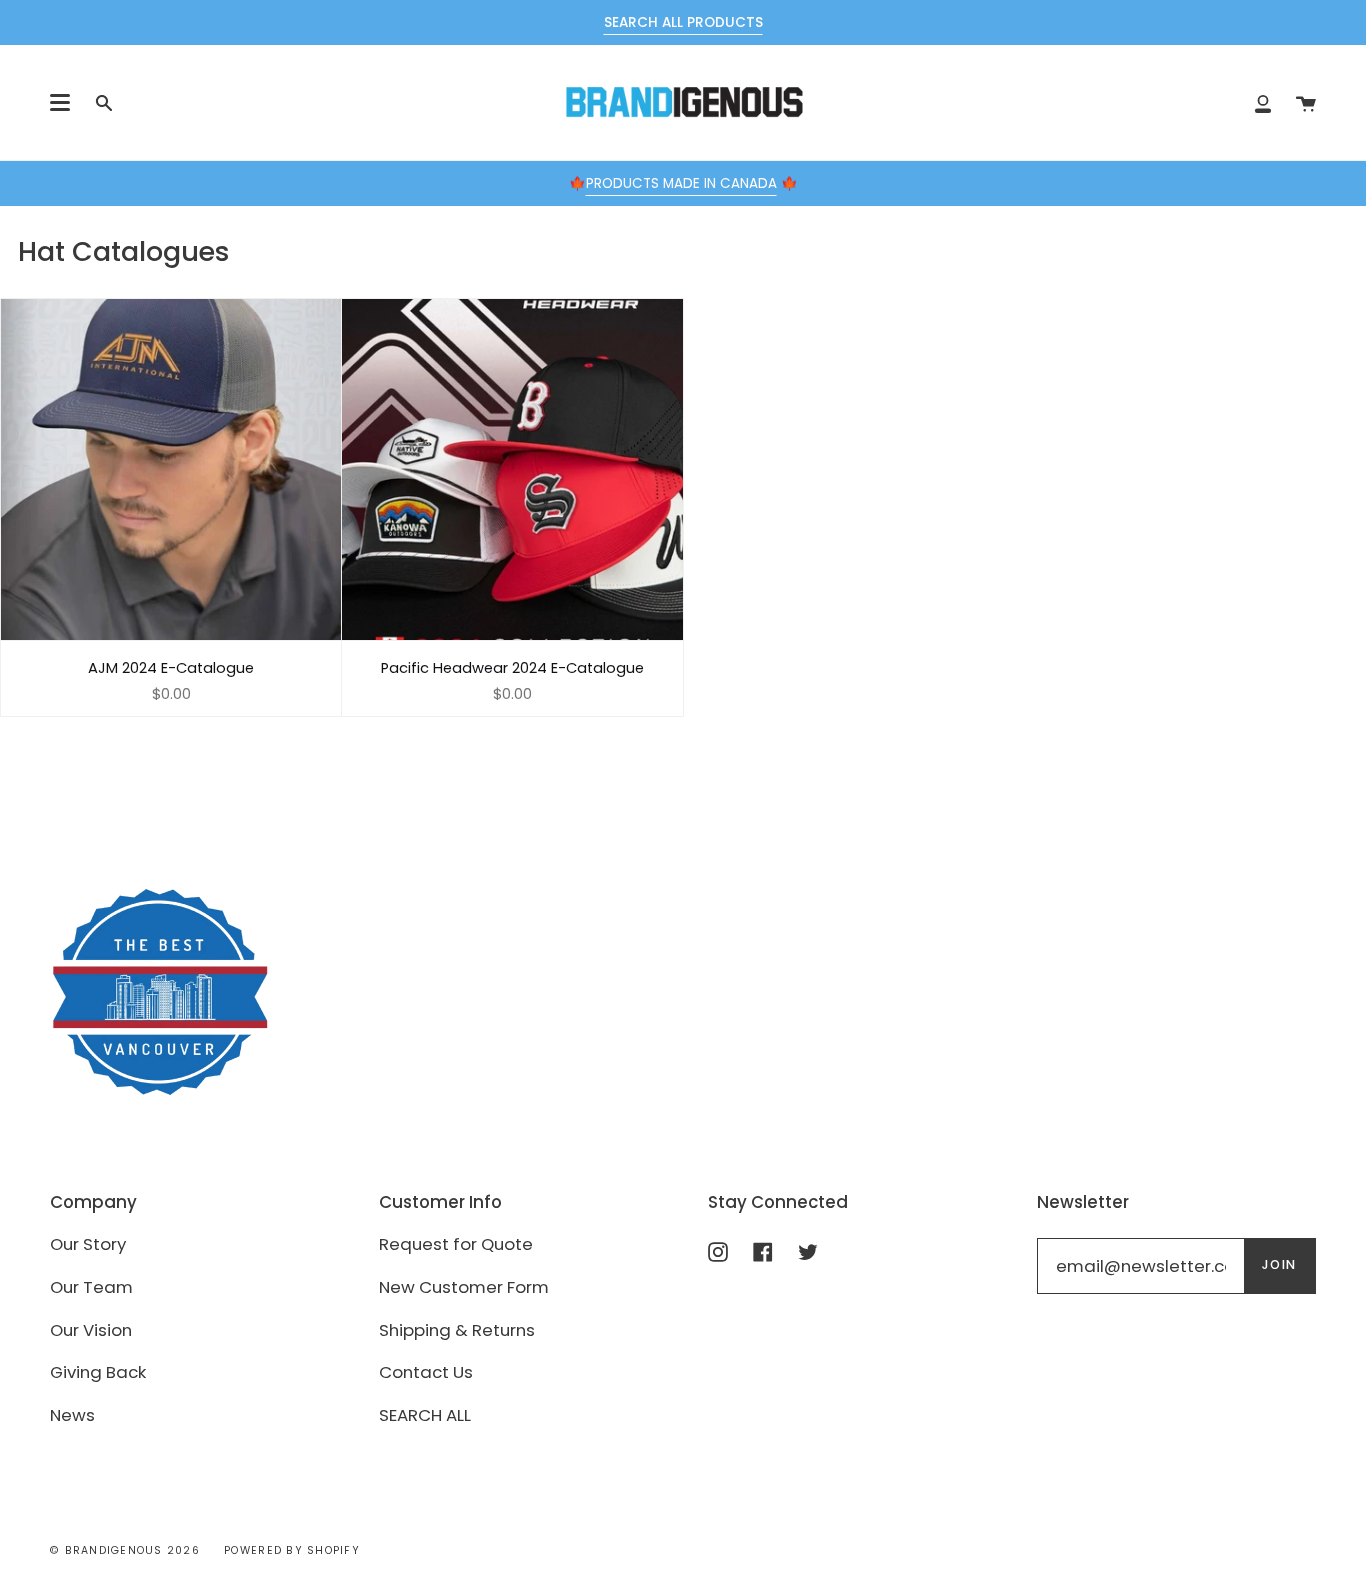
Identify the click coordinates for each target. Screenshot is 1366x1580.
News (72, 1415)
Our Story (88, 1244)
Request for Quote (456, 1244)
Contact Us (426, 1372)
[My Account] (1263, 102)
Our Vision (91, 1330)
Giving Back (98, 1372)
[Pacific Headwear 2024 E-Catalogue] (512, 469)
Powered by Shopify (292, 1550)
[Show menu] (60, 103)
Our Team (91, 1287)
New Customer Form (464, 1287)
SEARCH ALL (425, 1415)
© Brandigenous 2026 (125, 1550)
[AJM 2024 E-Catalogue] (171, 469)
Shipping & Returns (457, 1330)
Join (1279, 1264)
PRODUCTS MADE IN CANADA (681, 183)
